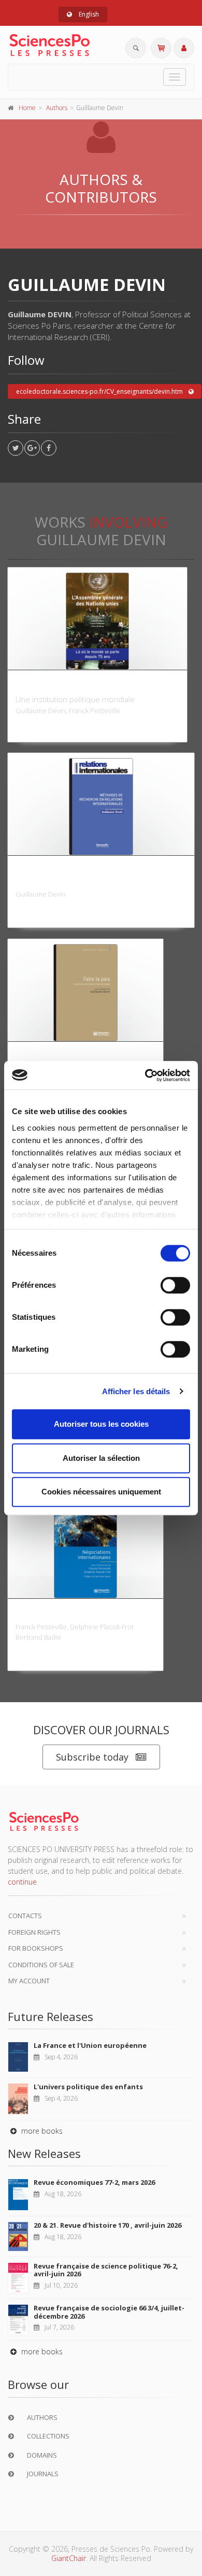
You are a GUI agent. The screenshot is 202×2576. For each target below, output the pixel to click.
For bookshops (36, 1948)
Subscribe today (92, 1757)
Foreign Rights (34, 1932)
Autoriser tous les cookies (101, 1424)
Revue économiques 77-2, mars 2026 (94, 2182)
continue (22, 1882)
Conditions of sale (41, 1965)
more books (41, 2131)
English (88, 14)
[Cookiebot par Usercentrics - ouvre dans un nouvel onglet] (145, 1075)
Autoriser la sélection (101, 1458)
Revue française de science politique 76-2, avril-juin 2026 (106, 2270)
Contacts (25, 1916)
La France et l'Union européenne (90, 2045)
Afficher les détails (136, 1391)
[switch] (175, 1285)
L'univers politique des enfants (88, 2087)
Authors (57, 108)
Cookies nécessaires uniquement (101, 1492)
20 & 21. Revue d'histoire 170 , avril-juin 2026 (107, 2225)
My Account (29, 1981)
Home (27, 108)
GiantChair (69, 2558)
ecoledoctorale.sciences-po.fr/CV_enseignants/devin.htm (99, 391)
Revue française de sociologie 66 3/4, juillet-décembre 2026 (109, 2312)
